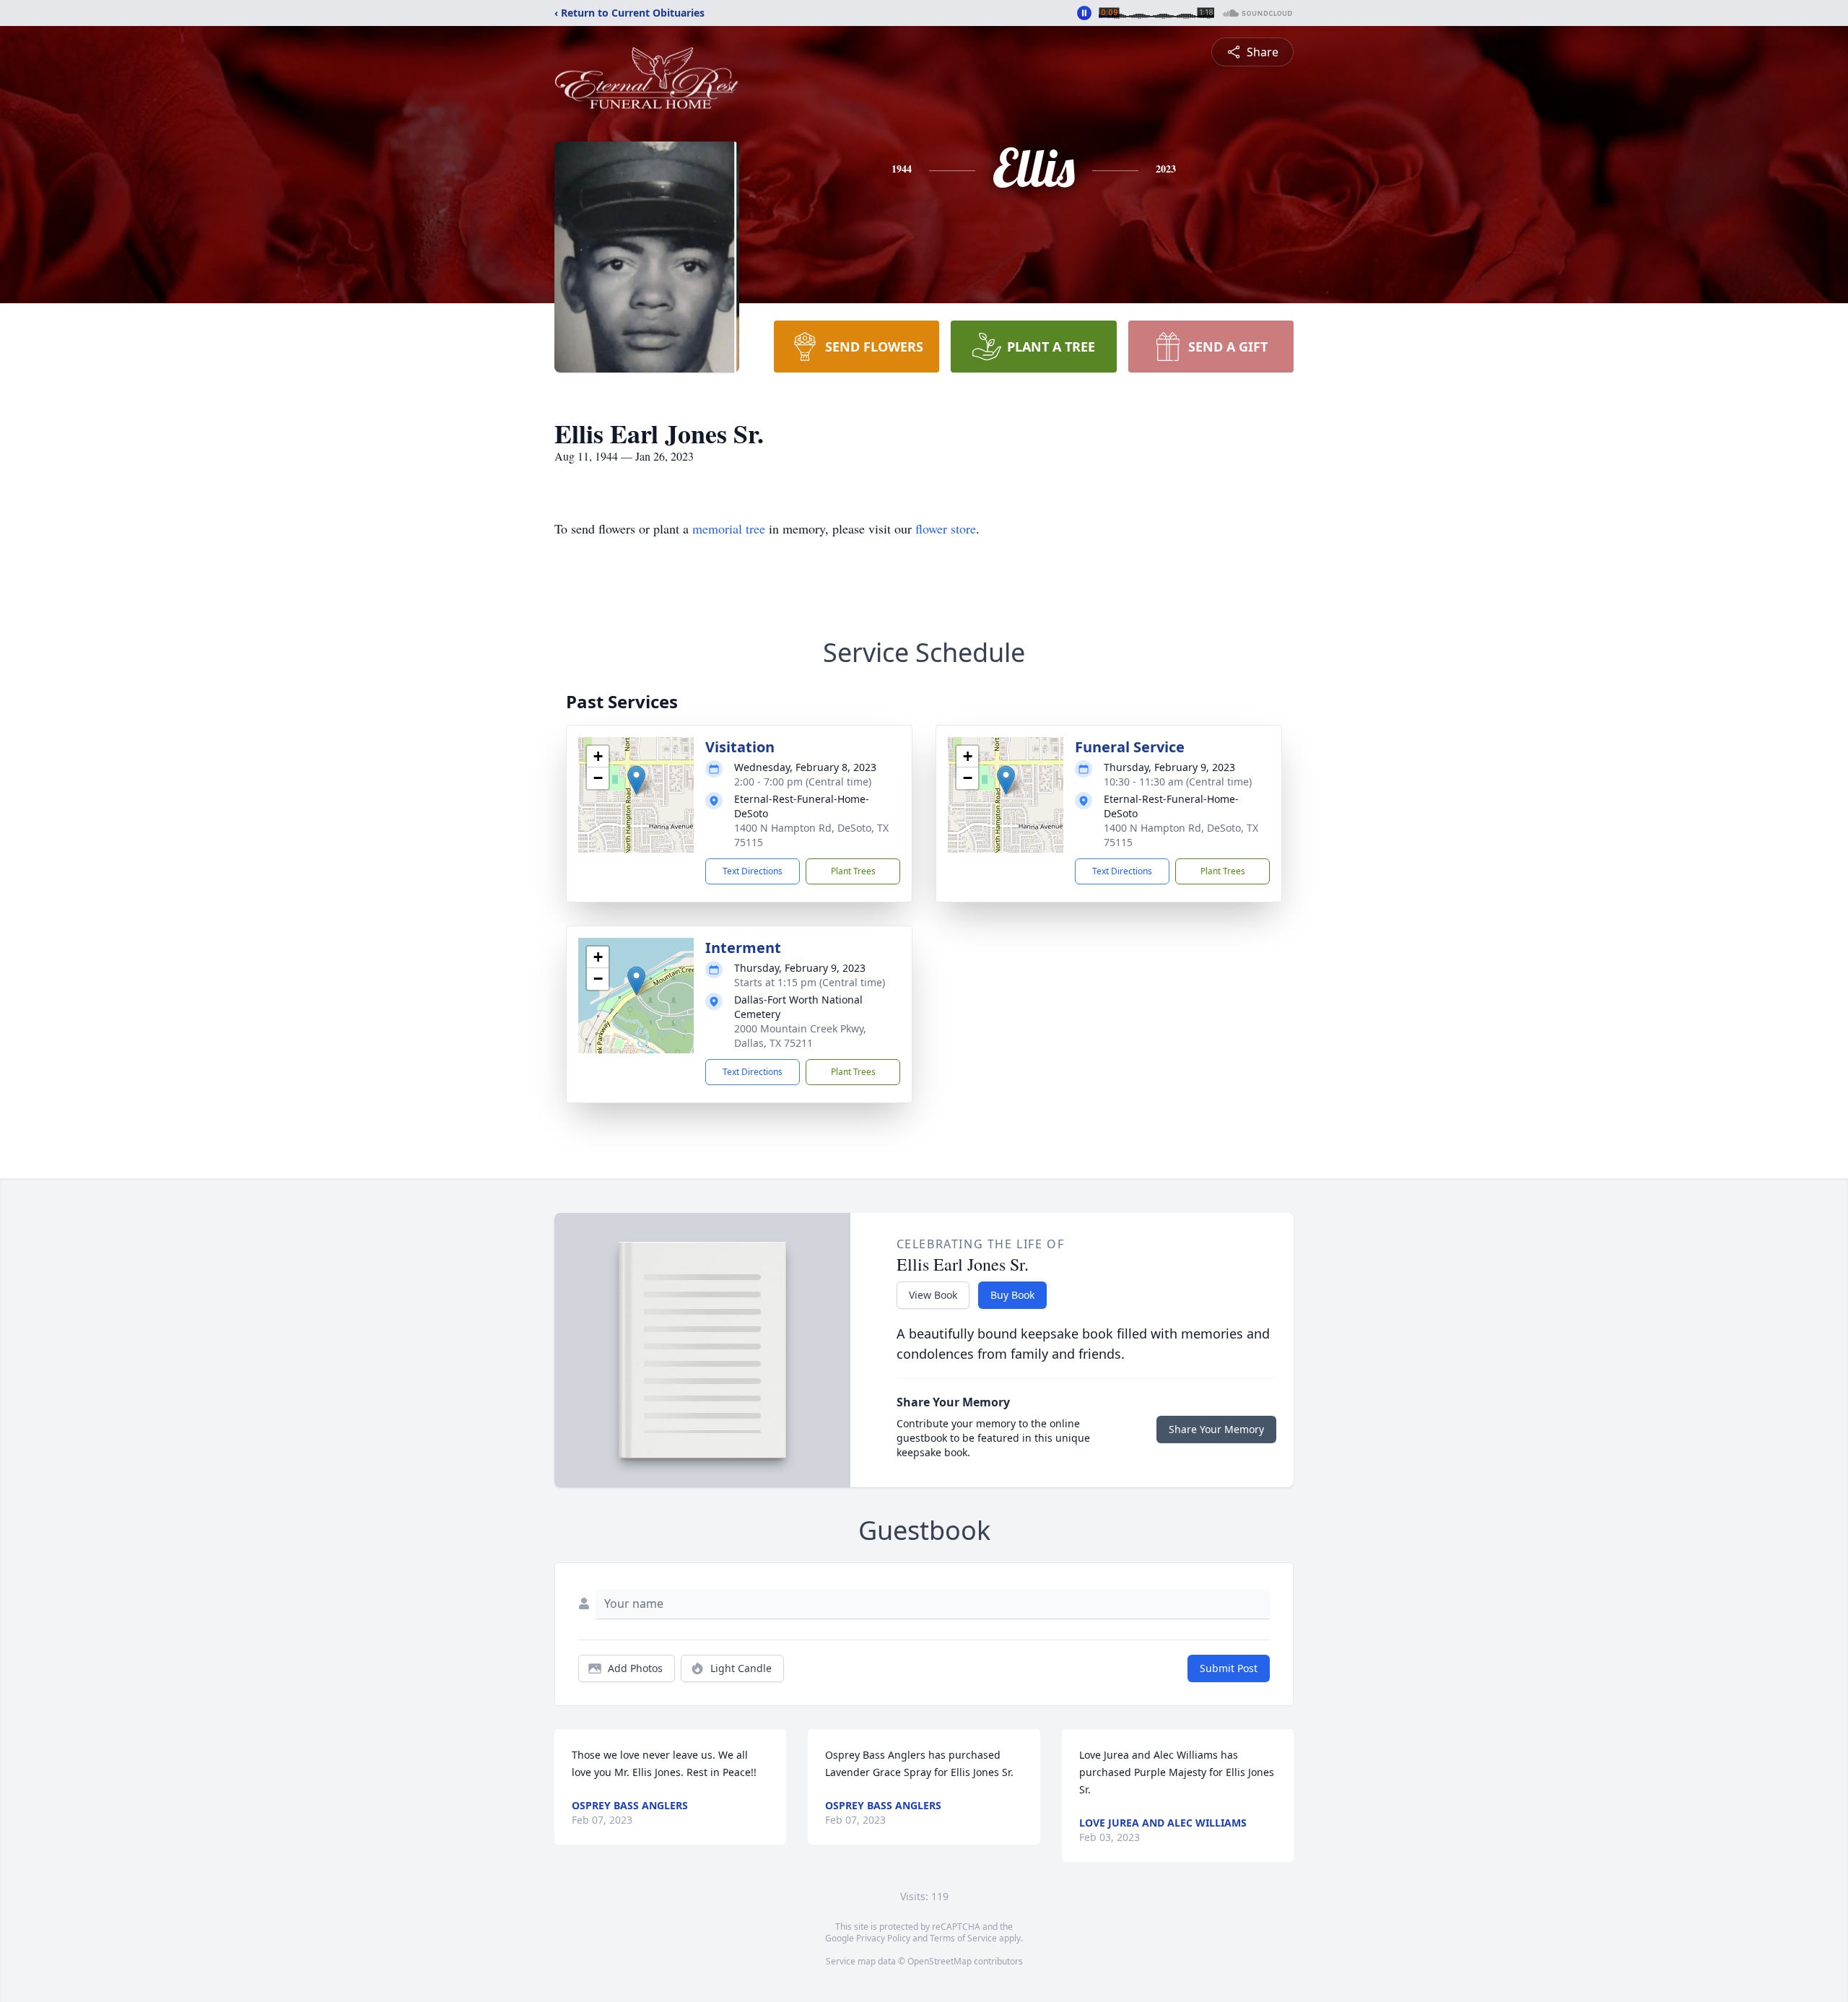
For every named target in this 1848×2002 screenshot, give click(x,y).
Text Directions (753, 871)
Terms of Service (963, 1938)
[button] (636, 780)
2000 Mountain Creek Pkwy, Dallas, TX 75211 (800, 1036)
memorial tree (729, 528)
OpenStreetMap (940, 1961)
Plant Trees (853, 871)
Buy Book (1012, 1295)
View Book (933, 1295)
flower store (946, 528)
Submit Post (1229, 1668)
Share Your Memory (1216, 1429)
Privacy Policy (883, 1938)
